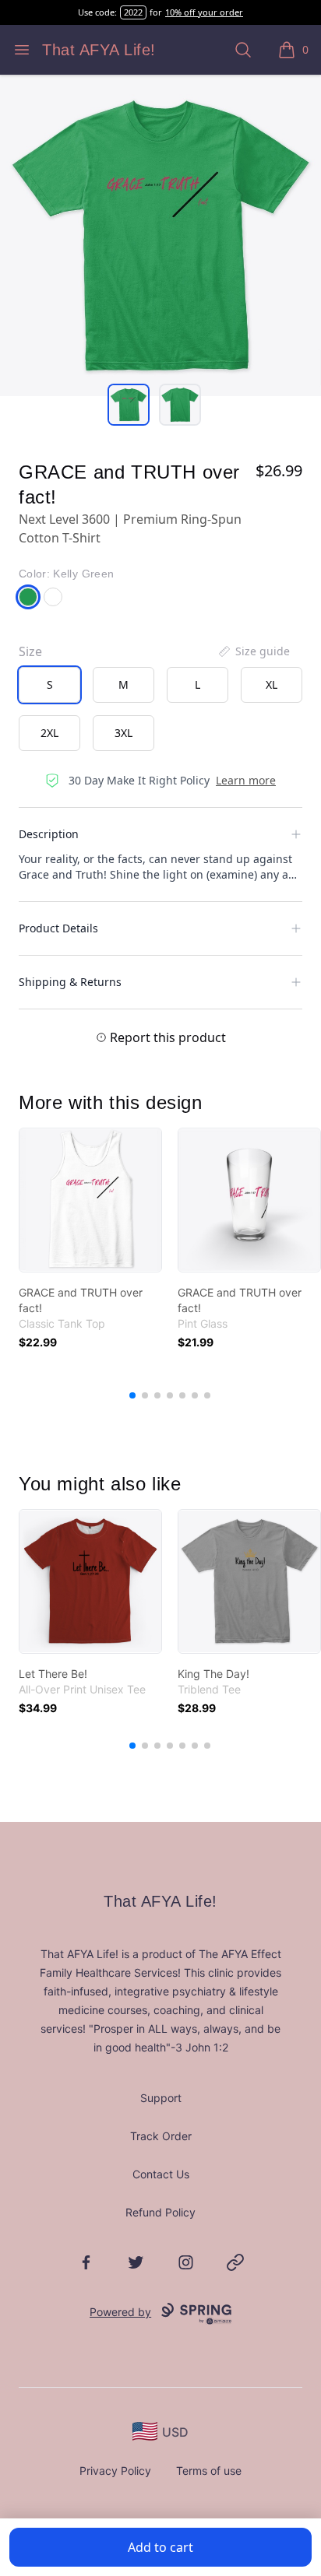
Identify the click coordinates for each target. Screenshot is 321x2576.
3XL (123, 733)
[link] (90, 1200)
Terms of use (209, 2471)
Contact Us (161, 2174)
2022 (133, 12)
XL (272, 684)
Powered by (120, 2312)
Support (161, 2098)
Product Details (58, 928)
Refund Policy (160, 2212)
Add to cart (160, 2547)
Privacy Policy (115, 2471)
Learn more (246, 780)
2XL (49, 733)
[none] (253, 651)
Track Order (161, 2136)
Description (49, 834)
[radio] (49, 685)
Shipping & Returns (70, 982)
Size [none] (30, 651)
